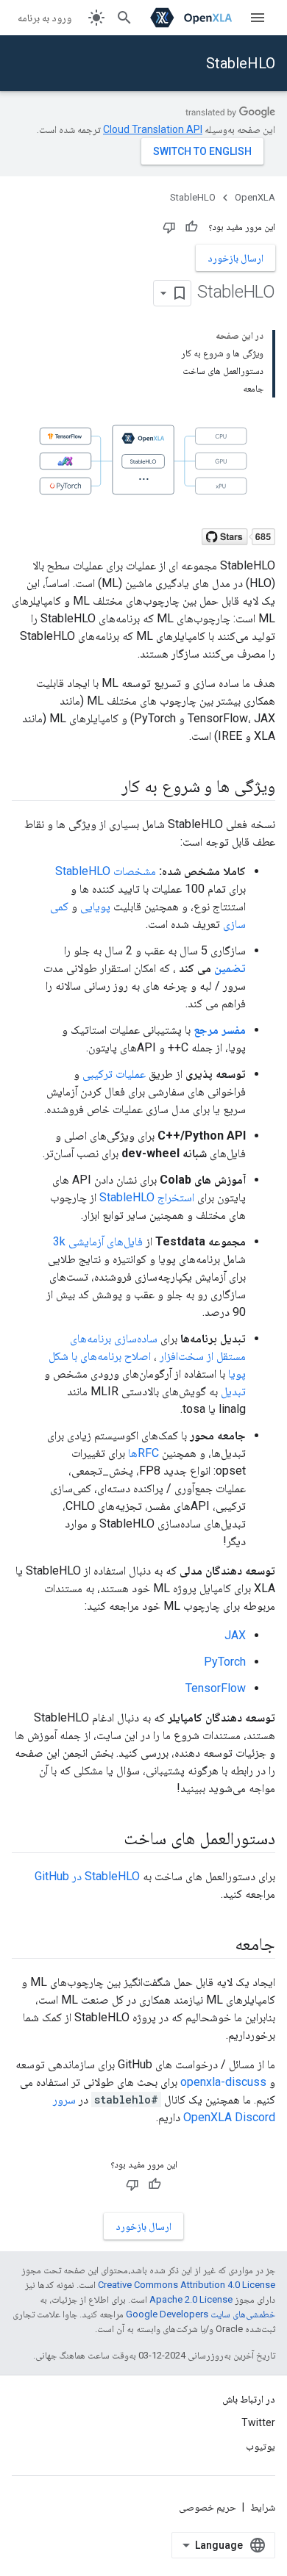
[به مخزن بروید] (238, 532)
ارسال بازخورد (235, 258)
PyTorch (225, 1662)
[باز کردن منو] (258, 18)
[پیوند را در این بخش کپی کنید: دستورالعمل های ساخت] (109, 1839)
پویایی (95, 906)
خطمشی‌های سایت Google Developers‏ (201, 2314)
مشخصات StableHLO (106, 871)
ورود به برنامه (45, 18)
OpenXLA (255, 197)
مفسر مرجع (220, 1030)
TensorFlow (216, 1688)
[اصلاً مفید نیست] (169, 227)
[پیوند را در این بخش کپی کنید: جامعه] (220, 1945)
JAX (235, 1635)
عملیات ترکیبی (114, 1074)
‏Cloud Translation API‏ (153, 129)
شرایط (263, 2507)
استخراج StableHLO (147, 1197)
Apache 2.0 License (191, 2299)
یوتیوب (261, 2446)
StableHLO (241, 63)
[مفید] (191, 227)
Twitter (258, 2422)
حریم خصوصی (208, 2507)
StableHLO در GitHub (87, 1876)
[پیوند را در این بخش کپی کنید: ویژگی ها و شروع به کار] (107, 787)
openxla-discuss (223, 2082)
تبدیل (233, 1391)
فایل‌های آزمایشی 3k (98, 1241)
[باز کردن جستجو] (124, 18)
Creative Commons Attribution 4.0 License (187, 2285)
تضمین (230, 968)
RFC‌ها (143, 1453)
